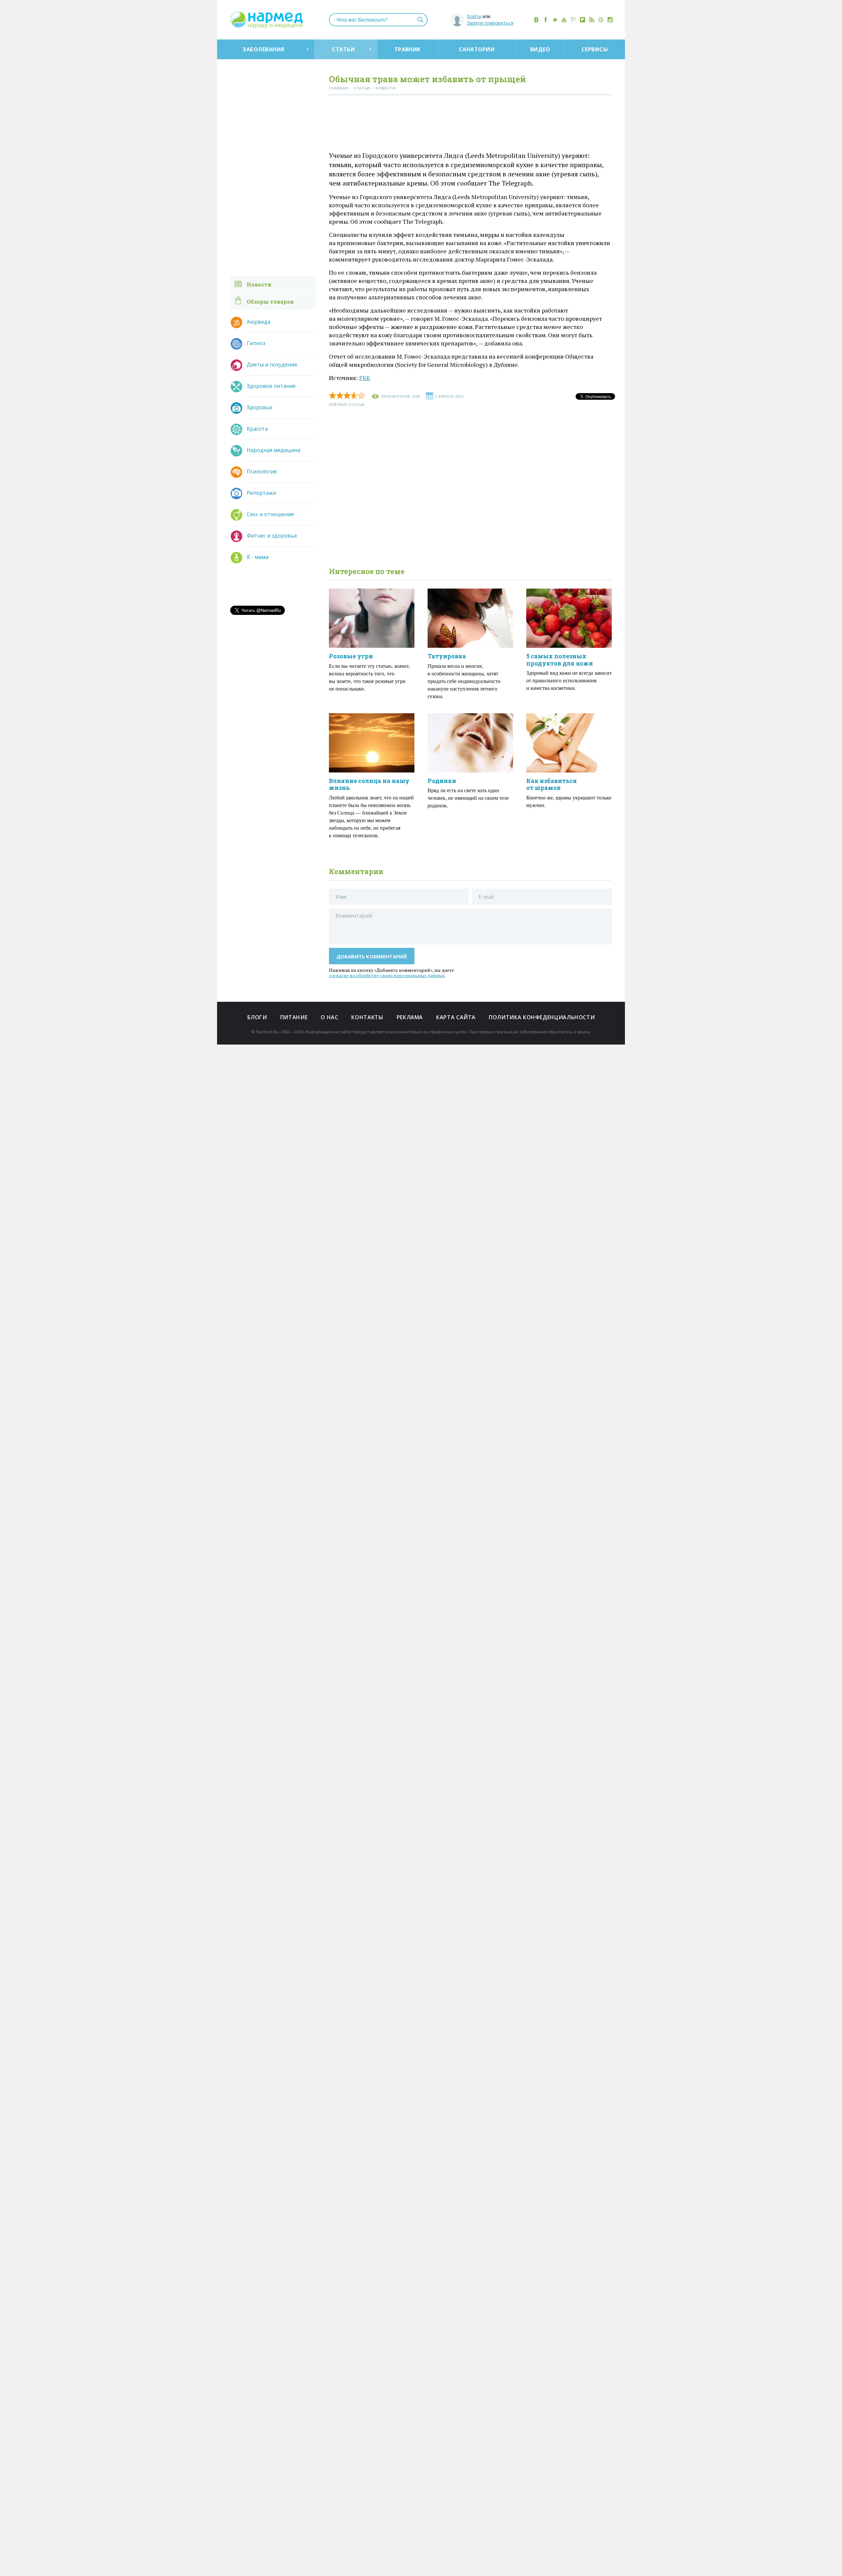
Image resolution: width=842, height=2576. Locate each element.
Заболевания (263, 49)
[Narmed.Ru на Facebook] (546, 20)
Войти (474, 16)
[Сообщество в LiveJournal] (573, 20)
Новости (259, 284)
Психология (262, 471)
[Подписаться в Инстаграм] (610, 20)
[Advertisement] (470, 125)
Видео (540, 49)
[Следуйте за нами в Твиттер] (555, 20)
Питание (294, 1017)
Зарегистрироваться (490, 23)
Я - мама (258, 557)
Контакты (367, 1017)
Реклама (410, 1017)
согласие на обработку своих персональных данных (387, 975)
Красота (257, 429)
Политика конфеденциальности (542, 1017)
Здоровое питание (271, 386)
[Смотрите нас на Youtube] (564, 20)
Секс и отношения (270, 514)
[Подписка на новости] (601, 20)
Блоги (257, 1017)
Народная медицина (273, 450)
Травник (408, 49)
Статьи (343, 49)
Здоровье (260, 407)
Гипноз (256, 343)
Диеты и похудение (272, 365)
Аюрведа (259, 322)
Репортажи (261, 493)
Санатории (477, 49)
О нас (329, 1017)
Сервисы (595, 49)
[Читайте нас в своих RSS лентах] (592, 20)
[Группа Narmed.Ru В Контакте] (536, 20)
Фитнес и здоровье (272, 536)
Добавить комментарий (372, 956)
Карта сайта (456, 1017)
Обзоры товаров (270, 302)
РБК (365, 378)
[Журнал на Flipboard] (582, 20)
